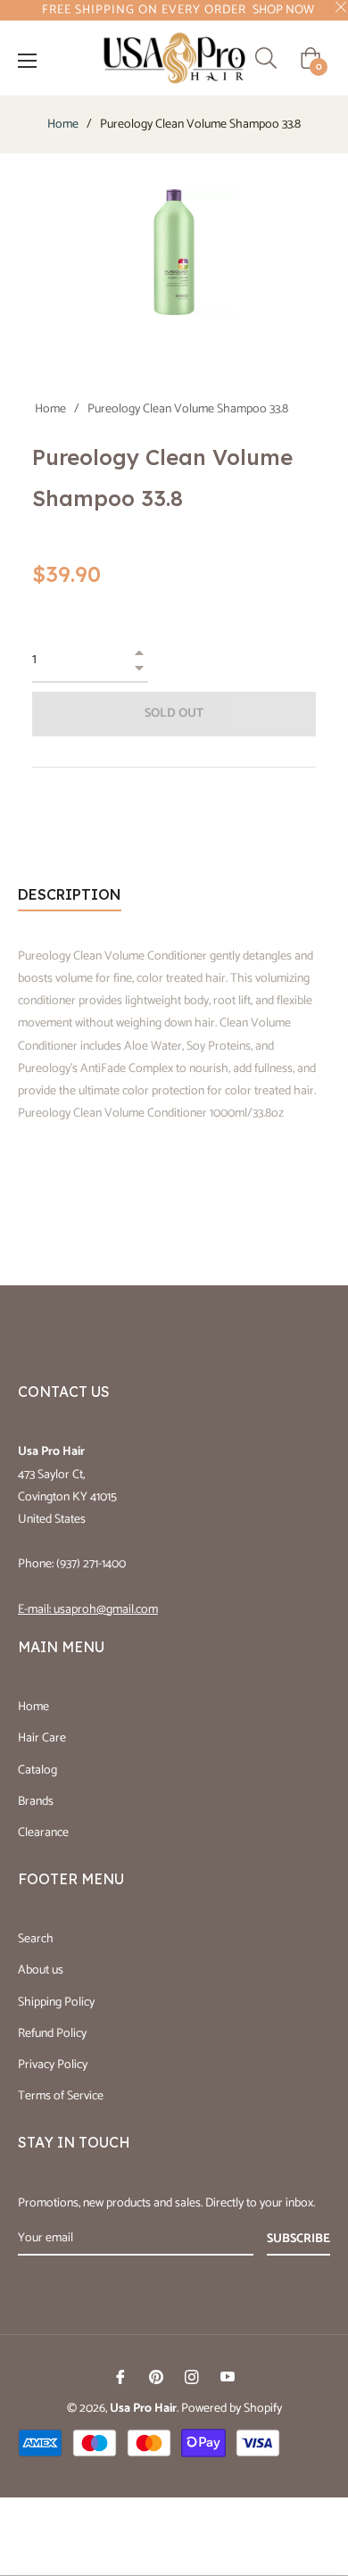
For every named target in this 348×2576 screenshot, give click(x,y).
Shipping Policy (56, 2003)
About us (41, 1970)
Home (63, 125)
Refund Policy (52, 2034)
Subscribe (298, 2239)
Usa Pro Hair (143, 2409)
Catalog (37, 1770)
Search (36, 1939)
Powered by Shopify (232, 2409)
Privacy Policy (53, 2065)
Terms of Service (61, 2096)
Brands (36, 1802)
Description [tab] (70, 894)
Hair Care (42, 1738)
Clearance (43, 1833)
